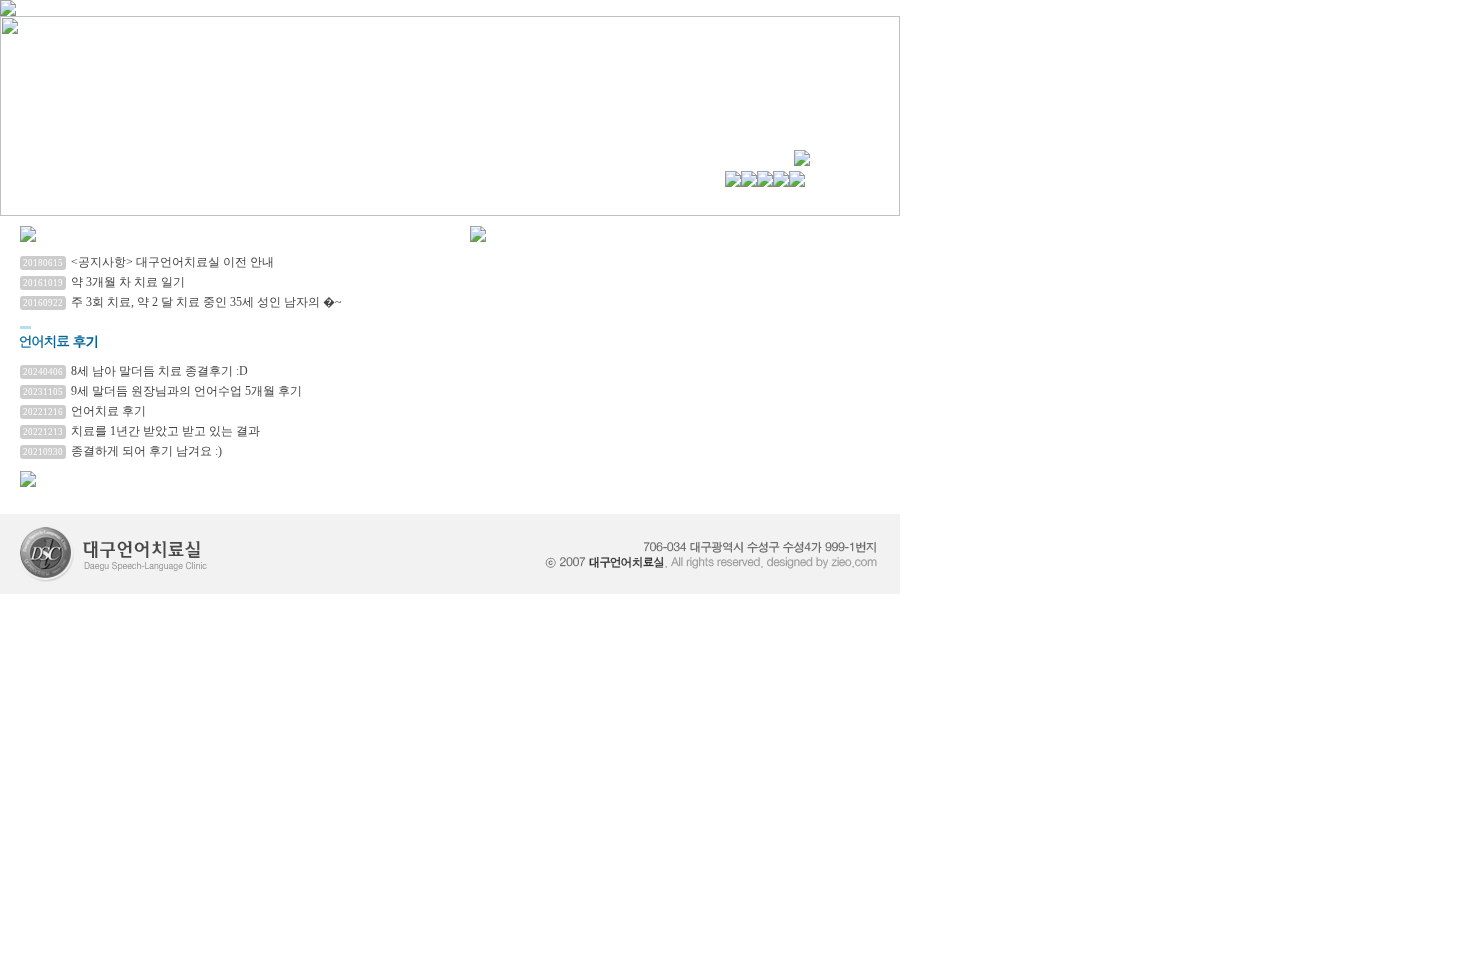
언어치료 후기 (108, 411)
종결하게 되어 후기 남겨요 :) (146, 451)
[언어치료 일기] (28, 236)
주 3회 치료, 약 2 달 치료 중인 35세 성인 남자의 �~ (206, 302)
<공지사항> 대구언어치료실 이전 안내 (172, 262)
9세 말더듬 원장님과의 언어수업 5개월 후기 (186, 391)
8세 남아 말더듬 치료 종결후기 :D (159, 371)
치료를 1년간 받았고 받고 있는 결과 (165, 431)
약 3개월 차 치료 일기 (128, 282)
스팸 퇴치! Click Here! (56, 495)
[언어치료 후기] (240, 345)
